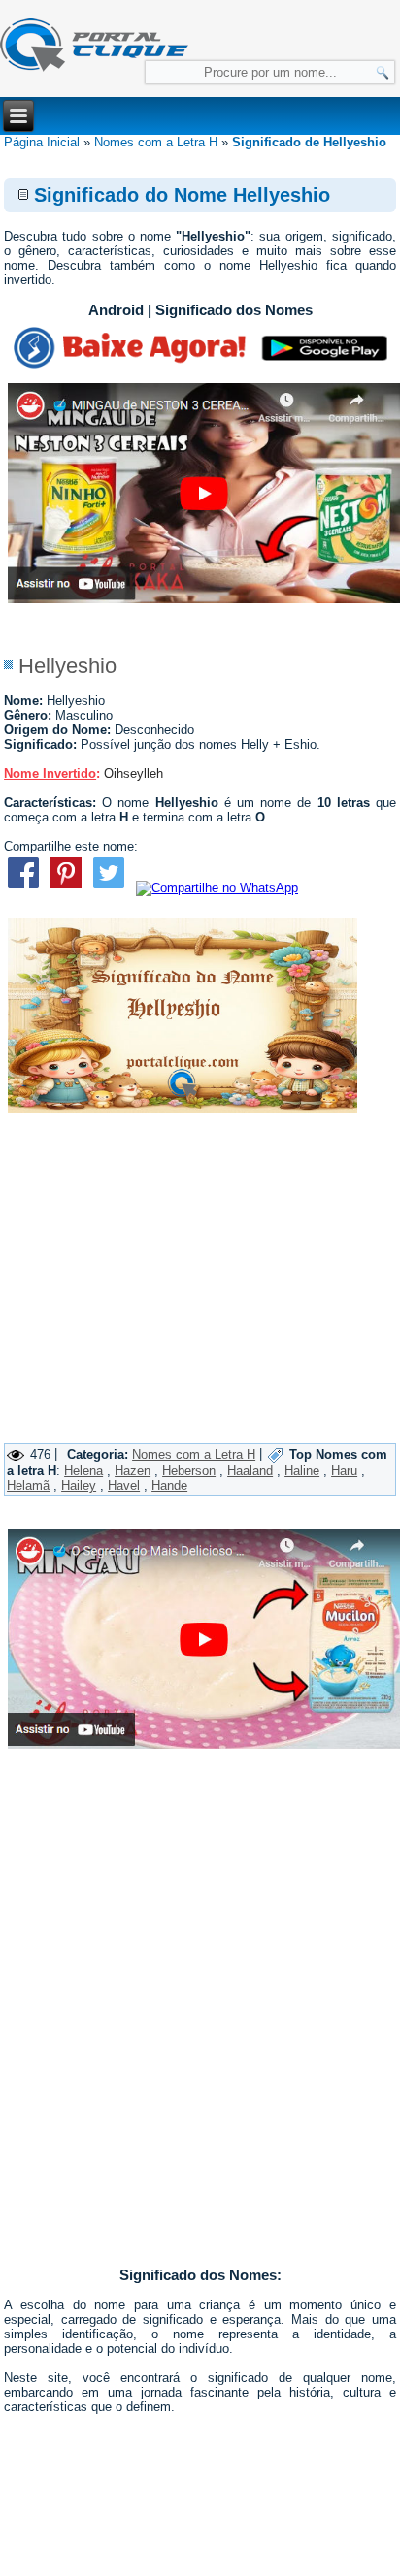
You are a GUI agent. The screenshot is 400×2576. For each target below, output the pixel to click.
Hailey (79, 1485)
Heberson (189, 1471)
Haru (344, 1471)
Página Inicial (42, 142)
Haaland (250, 1471)
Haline (302, 1471)
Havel (124, 1485)
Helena (83, 1471)
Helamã (28, 1485)
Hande (169, 1485)
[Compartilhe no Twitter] (109, 888)
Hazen (133, 1471)
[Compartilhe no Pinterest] (66, 888)
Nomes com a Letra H (156, 142)
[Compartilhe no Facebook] (23, 888)
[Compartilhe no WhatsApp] (217, 888)
